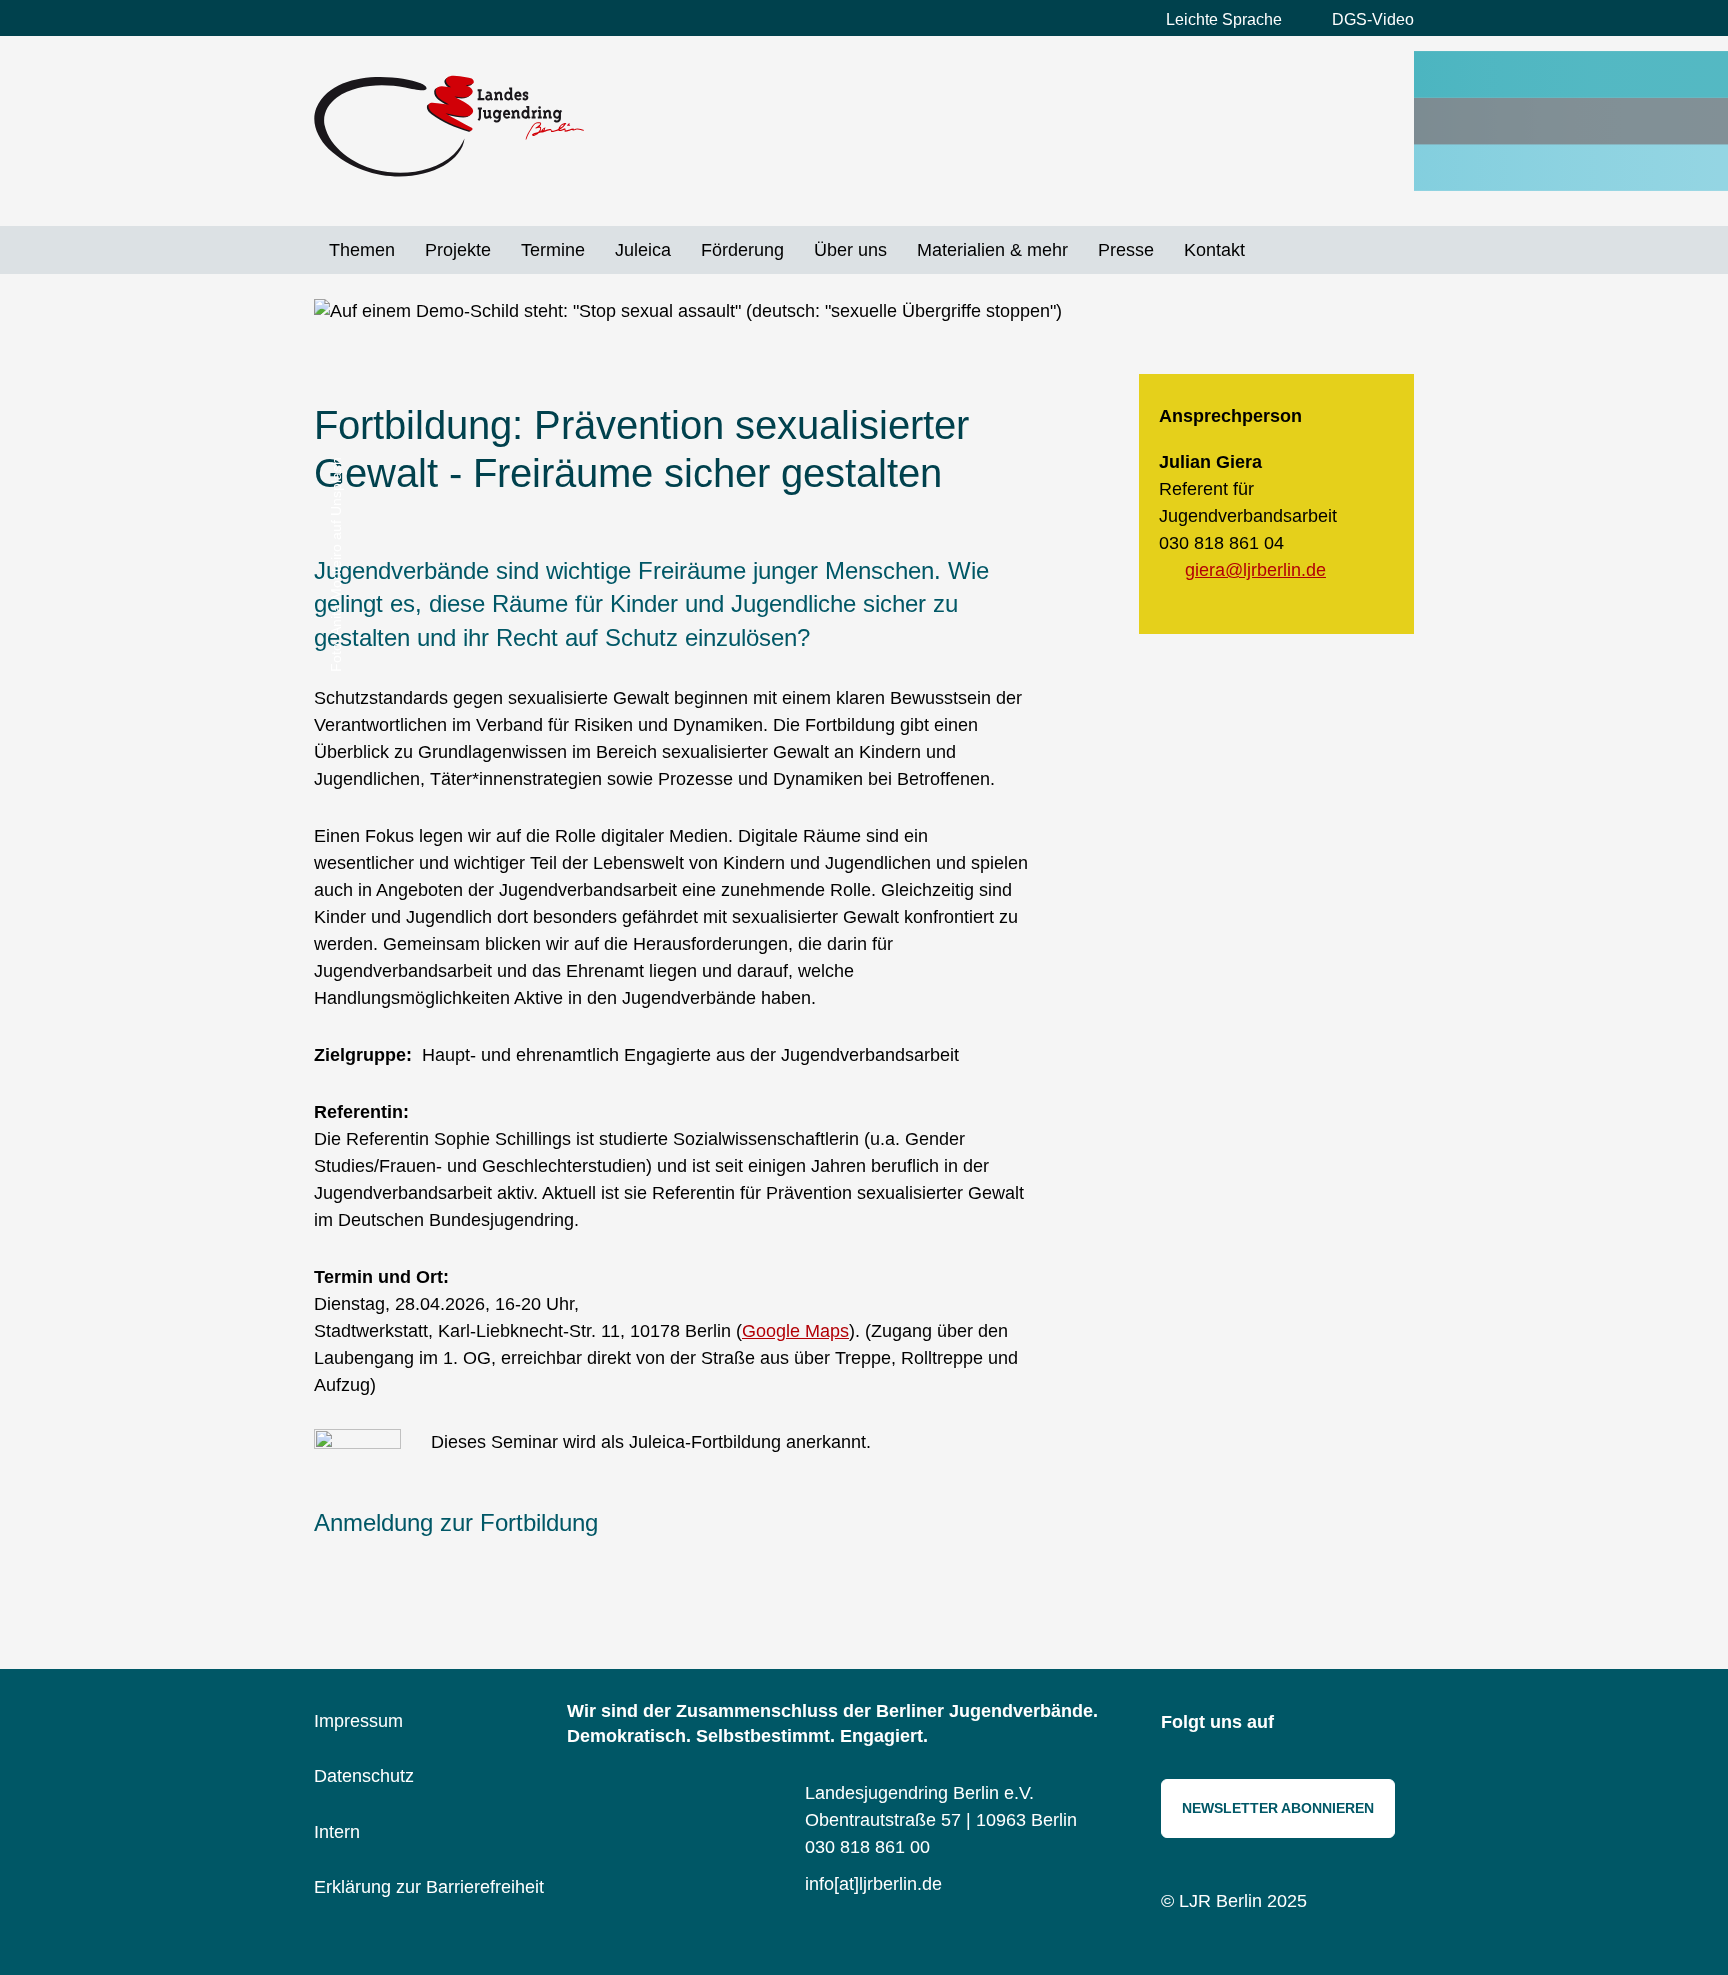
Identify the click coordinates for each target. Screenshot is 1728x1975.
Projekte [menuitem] (458, 250)
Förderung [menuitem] (742, 250)
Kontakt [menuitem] (1214, 250)
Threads (1394, 1724)
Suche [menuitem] (1275, 250)
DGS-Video (1373, 19)
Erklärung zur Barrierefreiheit (429, 1887)
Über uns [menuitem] (850, 250)
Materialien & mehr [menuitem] (992, 250)
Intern (337, 1832)
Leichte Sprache (1224, 19)
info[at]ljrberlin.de (873, 1884)
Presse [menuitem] (1126, 250)
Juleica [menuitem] (643, 250)
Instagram (1304, 1724)
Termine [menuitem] (553, 250)
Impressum (358, 1721)
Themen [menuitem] (362, 250)
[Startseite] (449, 126)
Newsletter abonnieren (1278, 1808)
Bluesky (1349, 1724)
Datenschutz (364, 1776)
